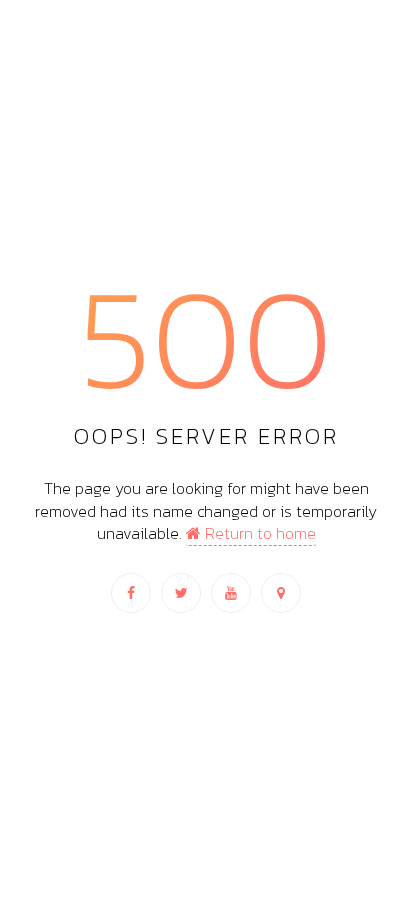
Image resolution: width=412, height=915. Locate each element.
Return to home (258, 533)
